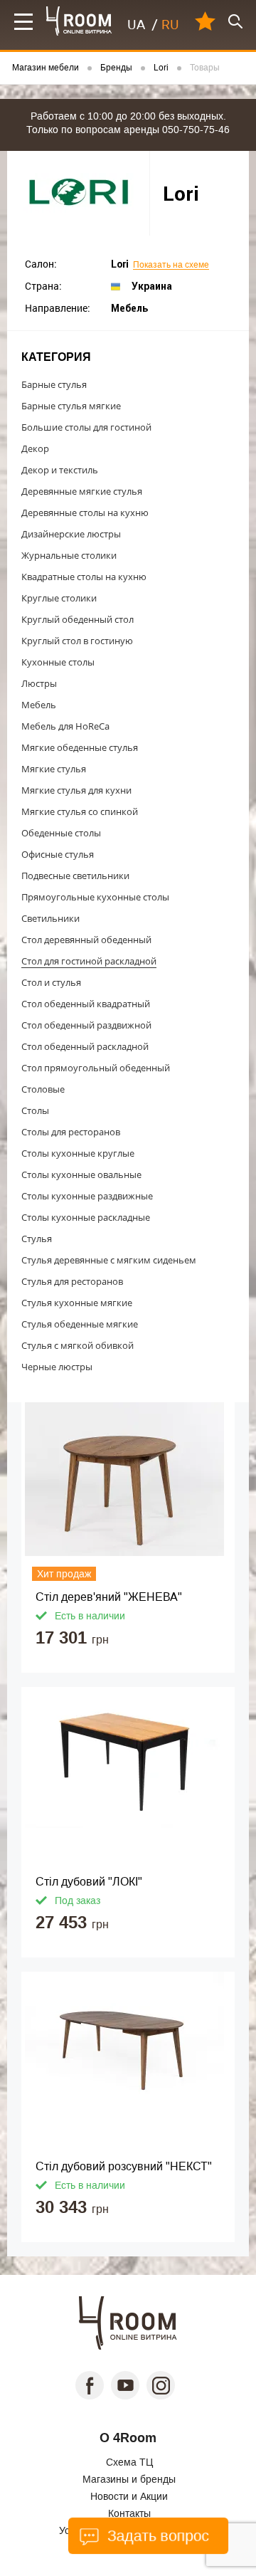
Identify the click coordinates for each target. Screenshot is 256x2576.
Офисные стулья (58, 854)
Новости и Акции (129, 2496)
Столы (35, 1110)
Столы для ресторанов (71, 1132)
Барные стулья (54, 384)
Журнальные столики (69, 555)
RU (170, 25)
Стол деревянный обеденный (86, 940)
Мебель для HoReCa (65, 726)
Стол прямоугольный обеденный (96, 1068)
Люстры (39, 683)
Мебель (39, 705)
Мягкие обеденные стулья (80, 747)
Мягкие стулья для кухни (76, 790)
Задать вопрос (156, 2536)
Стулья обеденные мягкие (80, 1324)
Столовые (43, 1089)
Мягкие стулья (54, 769)
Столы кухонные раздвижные (87, 1196)
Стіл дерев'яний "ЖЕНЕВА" (109, 1597)
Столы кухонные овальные (81, 1174)
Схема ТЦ (129, 2462)
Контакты (129, 2513)
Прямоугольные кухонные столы (95, 897)
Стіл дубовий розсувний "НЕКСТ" (124, 2166)
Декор (35, 448)
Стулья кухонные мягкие (77, 1303)
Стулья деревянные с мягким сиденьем (109, 1260)
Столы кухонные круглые (78, 1153)
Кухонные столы (58, 662)
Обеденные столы (61, 833)
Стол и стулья (51, 982)
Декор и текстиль (60, 470)
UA (136, 25)
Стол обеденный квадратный (86, 1004)
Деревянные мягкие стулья (82, 491)
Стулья (37, 1239)
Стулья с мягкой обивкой (78, 1345)
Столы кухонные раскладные (86, 1217)
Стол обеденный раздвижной (86, 1025)
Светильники (50, 918)
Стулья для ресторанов (72, 1281)
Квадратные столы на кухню (84, 577)
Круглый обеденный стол (78, 619)
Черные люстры (57, 1367)
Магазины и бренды (129, 2479)
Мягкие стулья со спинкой (80, 811)
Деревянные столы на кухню (85, 512)
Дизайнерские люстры (71, 534)
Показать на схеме (171, 265)
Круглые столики (59, 598)
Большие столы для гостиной (86, 427)
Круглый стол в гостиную (77, 641)
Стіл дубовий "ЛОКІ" (89, 1882)
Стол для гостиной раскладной (89, 961)
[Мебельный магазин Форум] (79, 21)
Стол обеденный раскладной (85, 1046)
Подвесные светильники (75, 876)
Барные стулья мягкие (71, 406)
